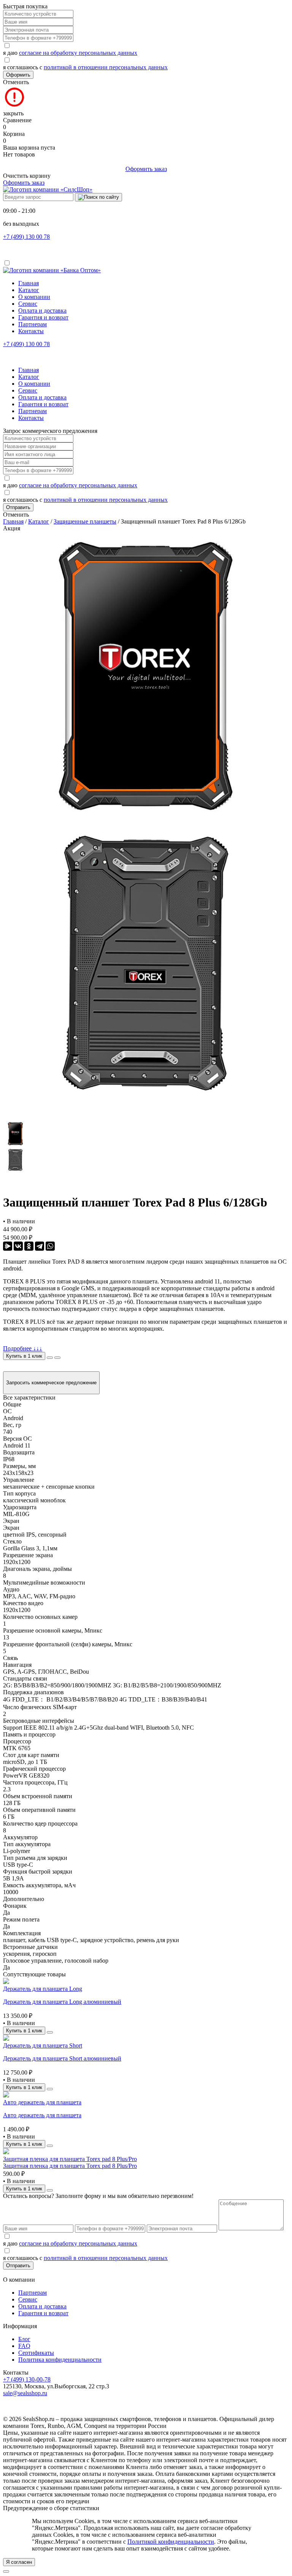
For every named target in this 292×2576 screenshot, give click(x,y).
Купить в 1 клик (24, 1356)
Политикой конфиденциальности (171, 2542)
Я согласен (19, 2562)
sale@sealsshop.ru (25, 2393)
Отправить (18, 507)
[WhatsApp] (50, 1246)
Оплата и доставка (42, 310)
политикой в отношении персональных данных (106, 67)
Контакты (31, 331)
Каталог (29, 290)
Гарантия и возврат (43, 317)
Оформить (18, 75)
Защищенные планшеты (85, 521)
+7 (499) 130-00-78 (27, 2379)
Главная (29, 283)
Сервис (28, 304)
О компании (34, 297)
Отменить (16, 82)
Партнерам (33, 324)
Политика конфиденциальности (60, 2360)
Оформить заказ (146, 169)
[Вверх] (6, 2571)
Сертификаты (36, 2353)
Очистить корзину (27, 176)
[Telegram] (40, 1246)
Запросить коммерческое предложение (51, 1383)
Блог (24, 2339)
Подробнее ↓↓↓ (23, 1348)
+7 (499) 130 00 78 (26, 237)
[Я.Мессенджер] (8, 1246)
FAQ (24, 2346)
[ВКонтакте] (18, 1246)
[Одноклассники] (29, 1246)
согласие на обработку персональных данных (78, 53)
